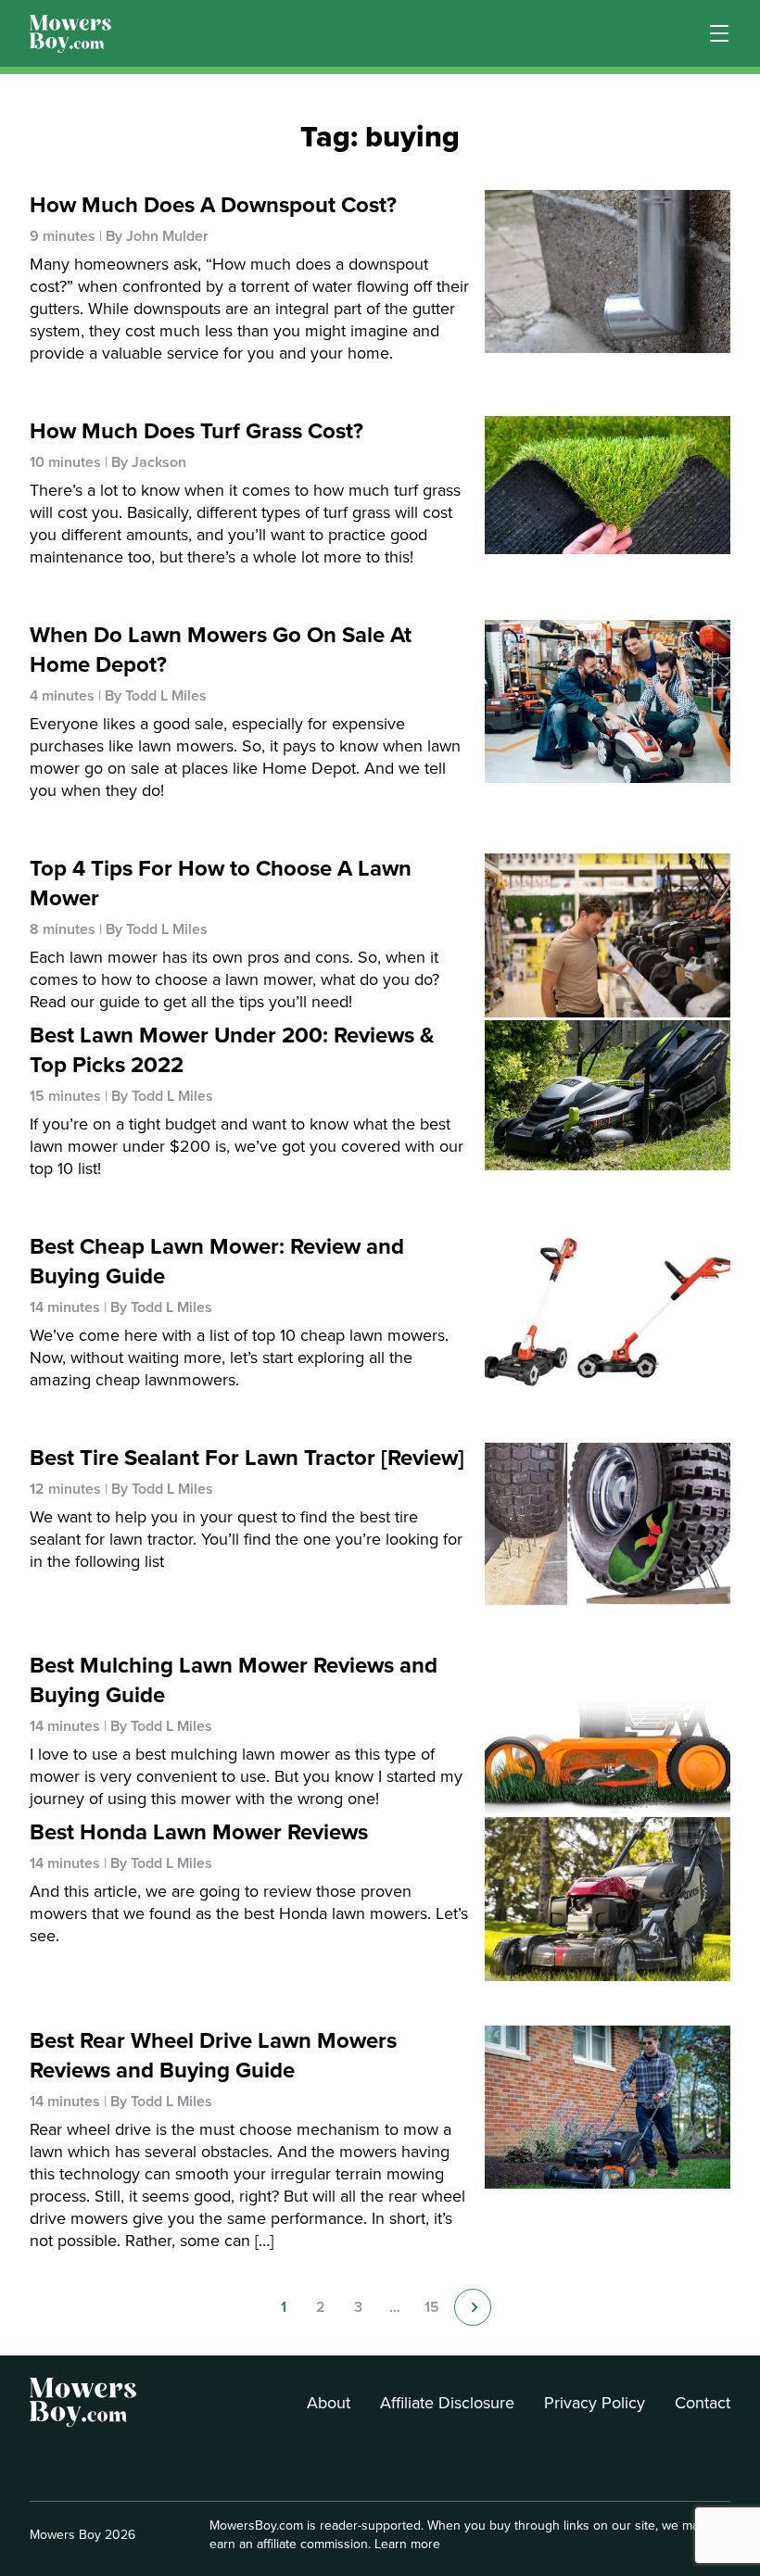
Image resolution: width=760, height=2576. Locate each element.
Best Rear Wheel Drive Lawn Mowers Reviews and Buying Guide (213, 2055)
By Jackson (149, 462)
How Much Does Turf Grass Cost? (196, 431)
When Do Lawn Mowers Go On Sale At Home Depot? (221, 650)
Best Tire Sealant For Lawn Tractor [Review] (247, 1458)
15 (432, 2307)
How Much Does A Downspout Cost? (213, 205)
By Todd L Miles (156, 696)
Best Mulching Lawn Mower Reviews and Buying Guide (234, 1680)
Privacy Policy (595, 2403)
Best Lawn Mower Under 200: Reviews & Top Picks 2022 (232, 1050)
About (329, 2403)
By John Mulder (157, 236)
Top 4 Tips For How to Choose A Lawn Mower (221, 883)
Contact (703, 2403)
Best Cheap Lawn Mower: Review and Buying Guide (217, 1261)
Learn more (407, 2544)
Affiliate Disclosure (447, 2403)
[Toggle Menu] (719, 33)
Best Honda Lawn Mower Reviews (199, 1832)
